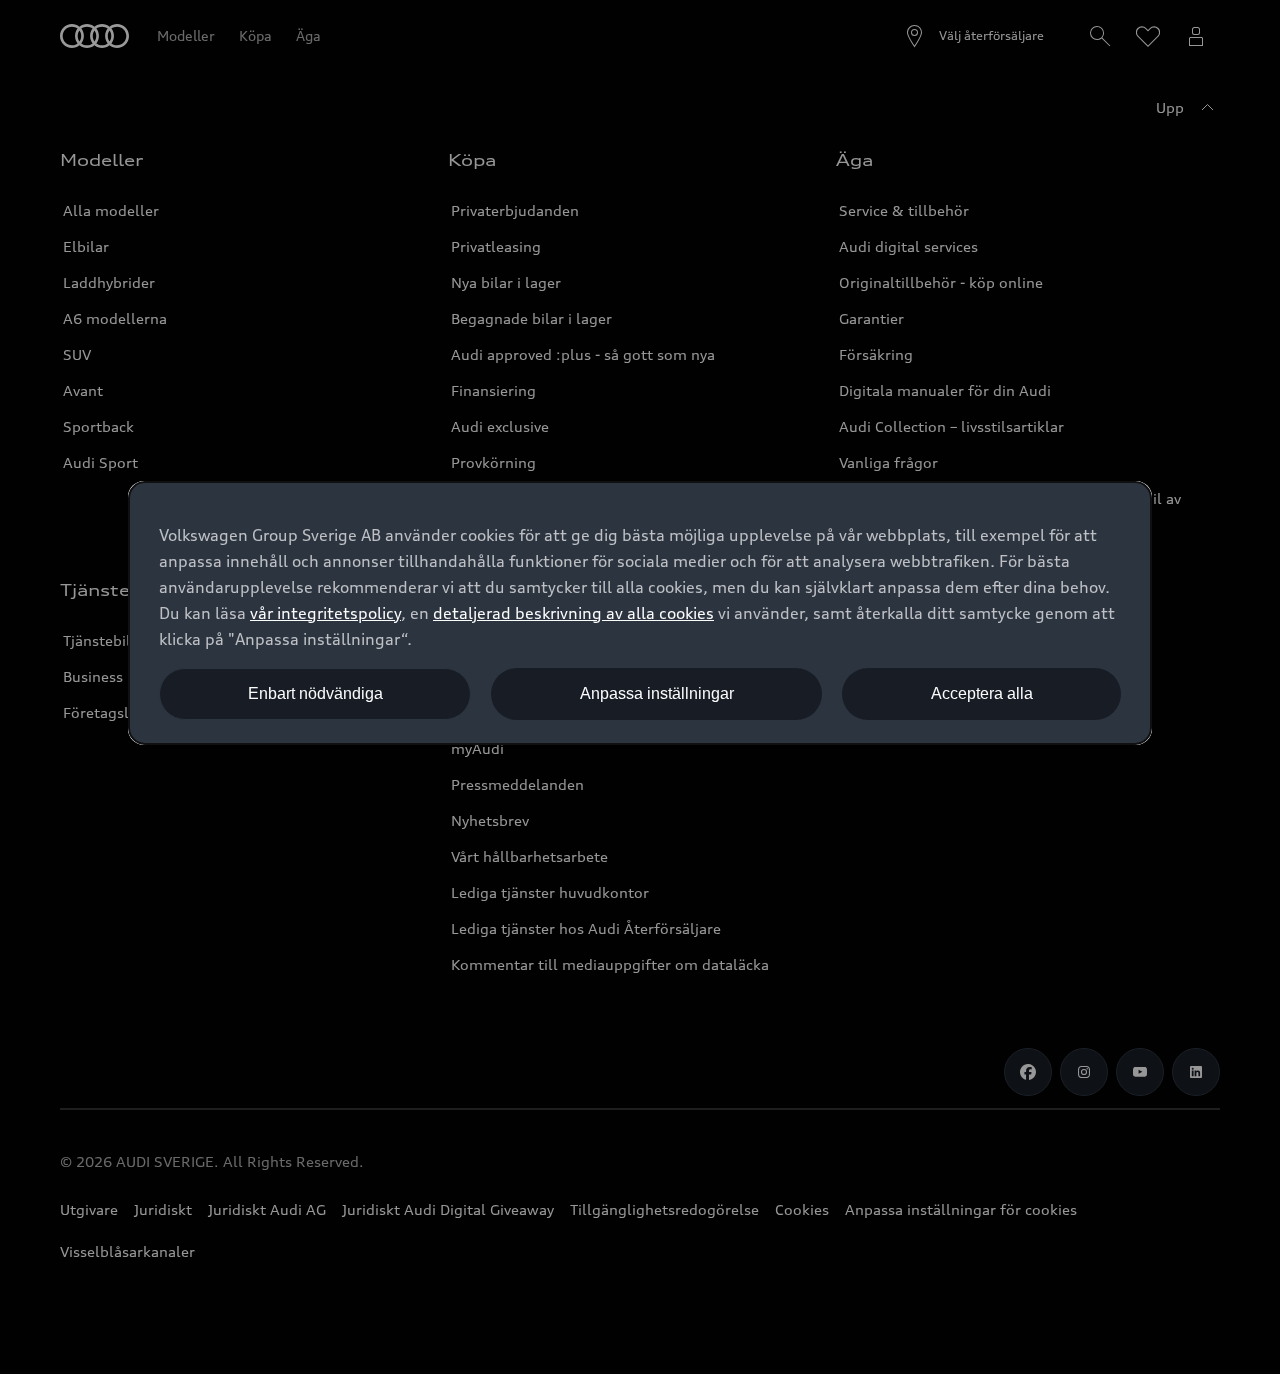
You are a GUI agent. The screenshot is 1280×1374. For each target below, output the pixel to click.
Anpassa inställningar (657, 693)
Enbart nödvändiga (315, 693)
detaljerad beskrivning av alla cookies (573, 613)
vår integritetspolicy (325, 613)
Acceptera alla (982, 693)
